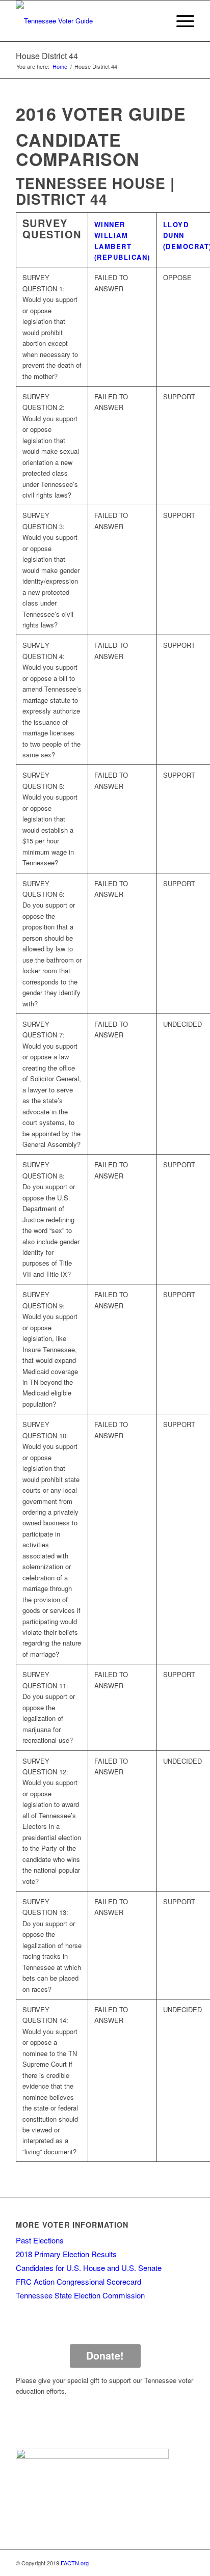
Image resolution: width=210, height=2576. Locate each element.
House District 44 (47, 56)
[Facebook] (141, 2563)
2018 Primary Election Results (66, 2254)
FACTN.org (75, 2563)
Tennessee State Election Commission (80, 2295)
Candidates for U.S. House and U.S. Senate (89, 2268)
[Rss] (187, 2563)
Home (60, 66)
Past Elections (40, 2240)
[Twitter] (156, 2563)
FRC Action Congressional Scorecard (78, 2281)
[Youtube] (171, 2563)
